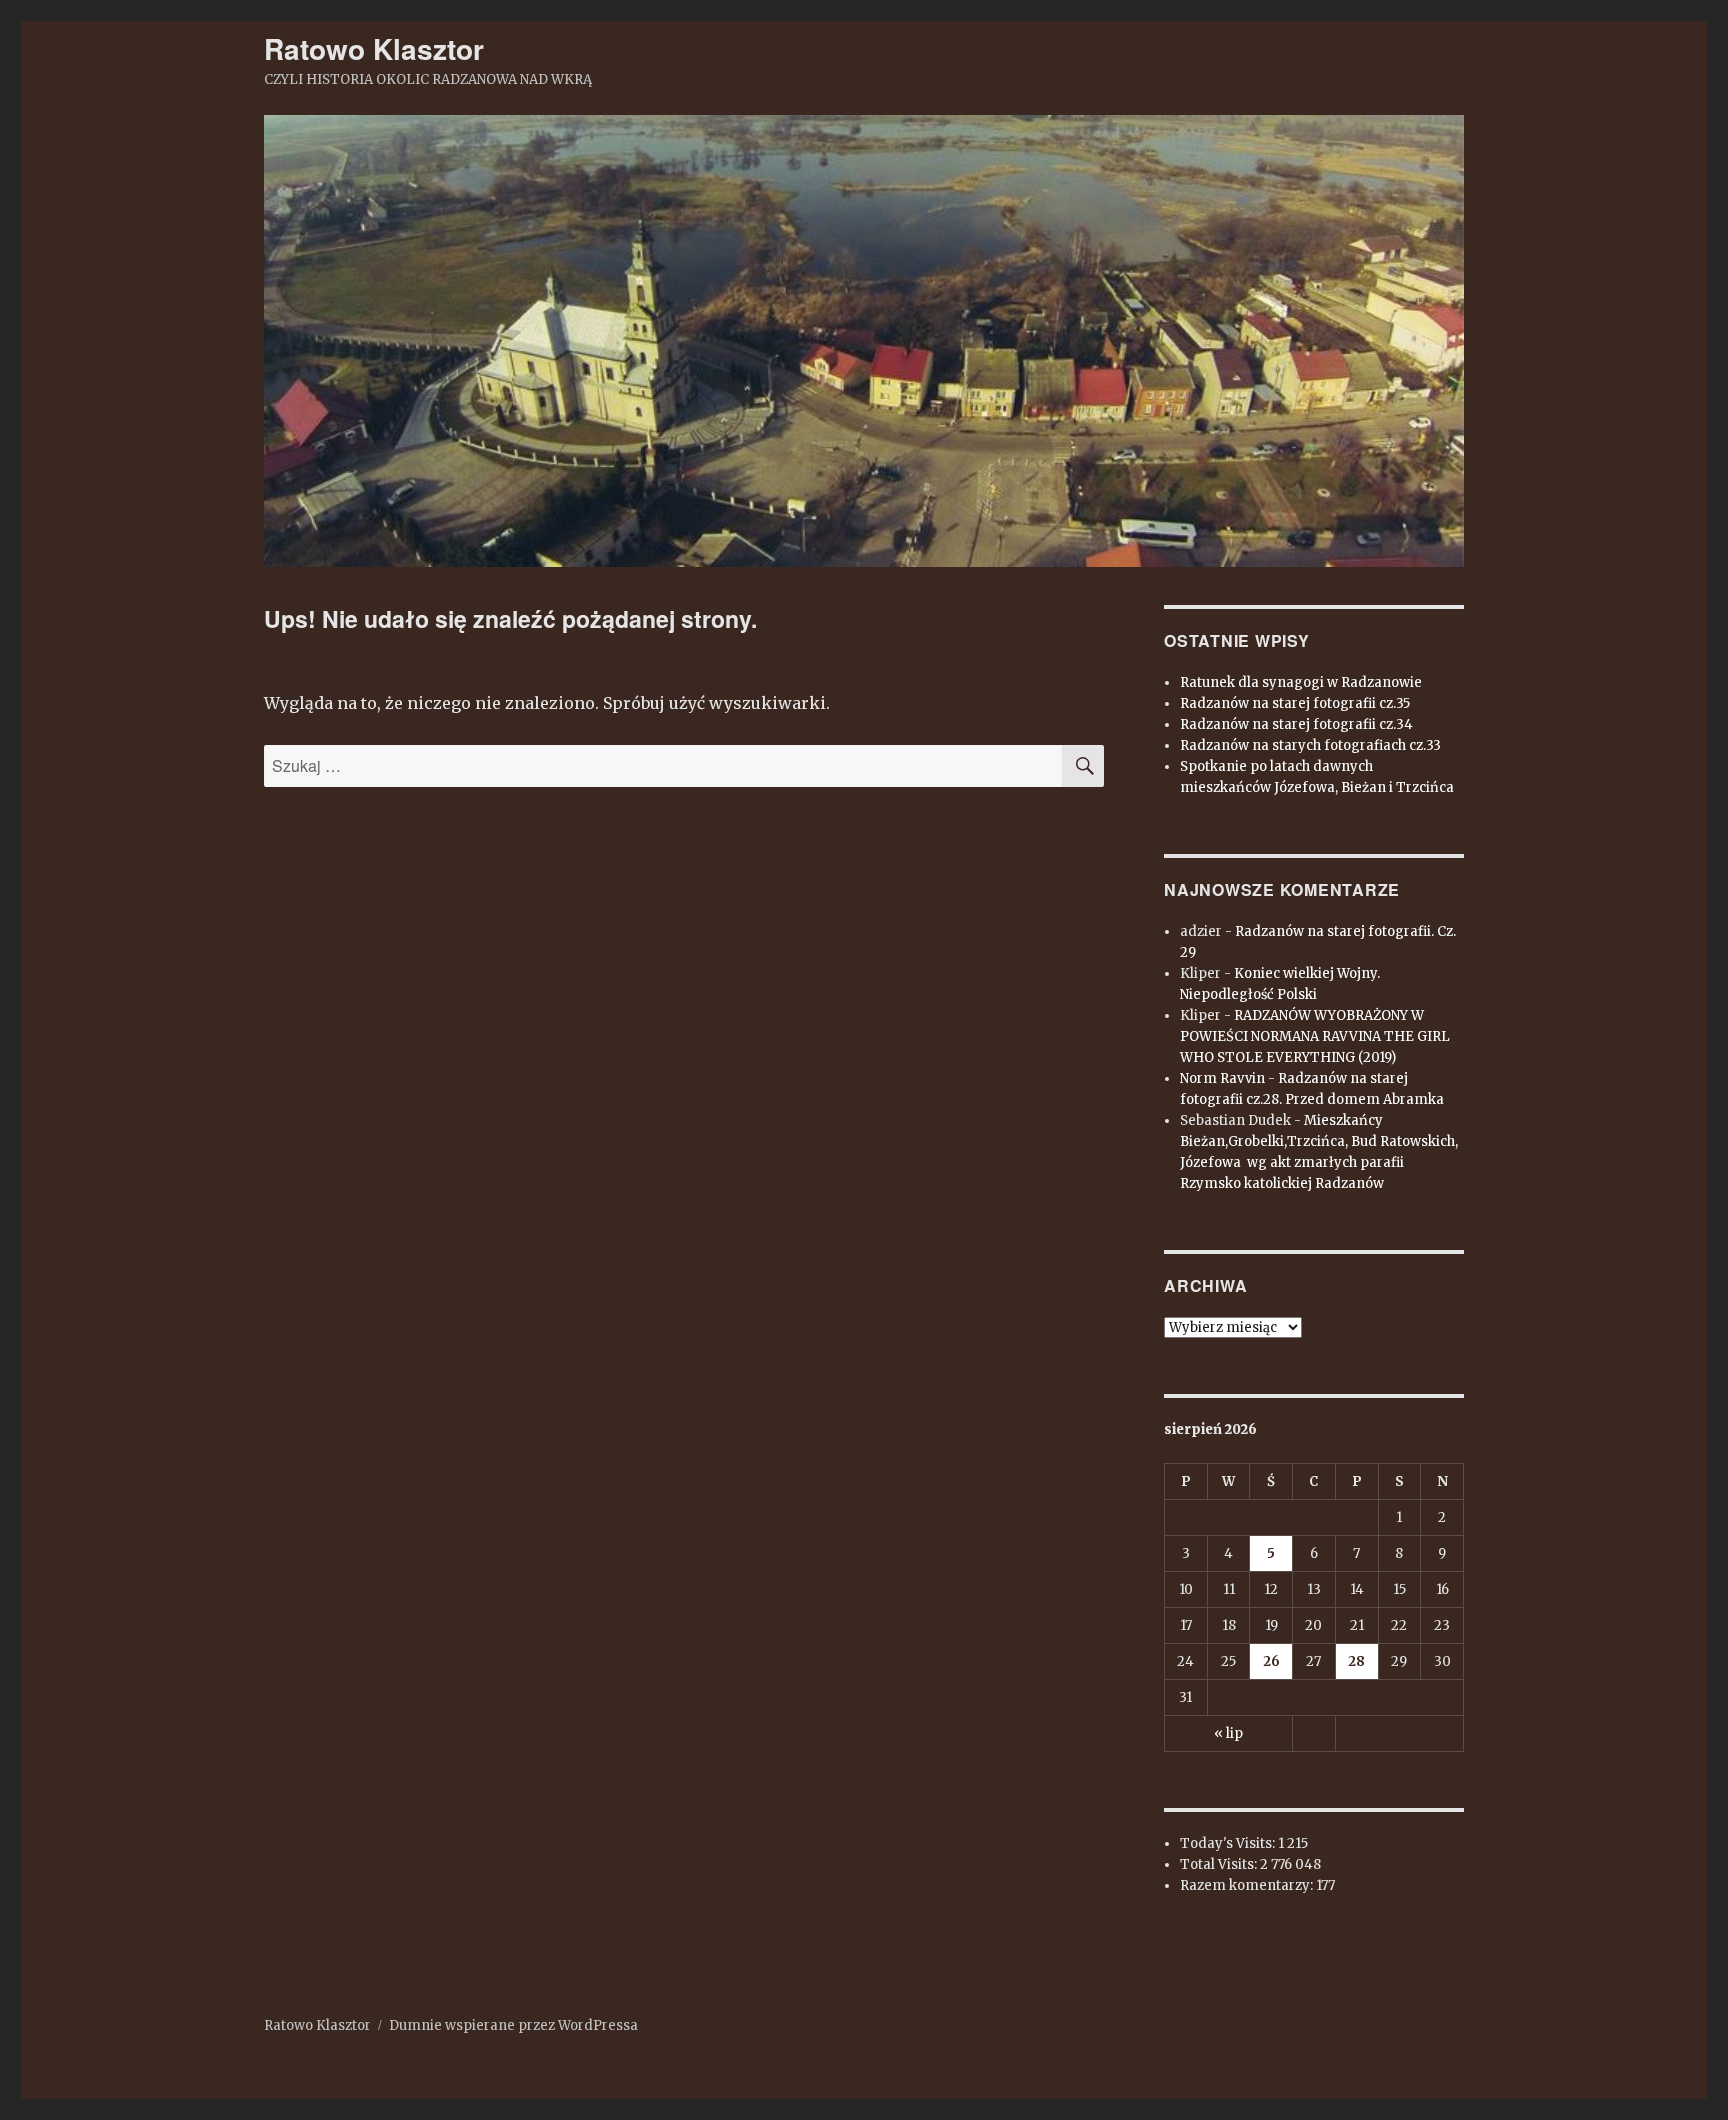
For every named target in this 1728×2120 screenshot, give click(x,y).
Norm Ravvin (1222, 1078)
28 (1356, 1661)
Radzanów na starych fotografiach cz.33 (1310, 745)
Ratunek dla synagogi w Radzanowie (1301, 682)
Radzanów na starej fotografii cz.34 (1296, 724)
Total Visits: (1220, 1864)
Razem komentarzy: (1248, 1885)
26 (1271, 1661)
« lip (1228, 1733)
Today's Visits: (1229, 1843)
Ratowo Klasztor (374, 48)
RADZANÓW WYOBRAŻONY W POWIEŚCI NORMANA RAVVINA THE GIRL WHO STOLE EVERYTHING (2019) (1315, 1036)
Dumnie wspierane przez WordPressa (513, 2025)
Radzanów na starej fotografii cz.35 (1295, 703)
